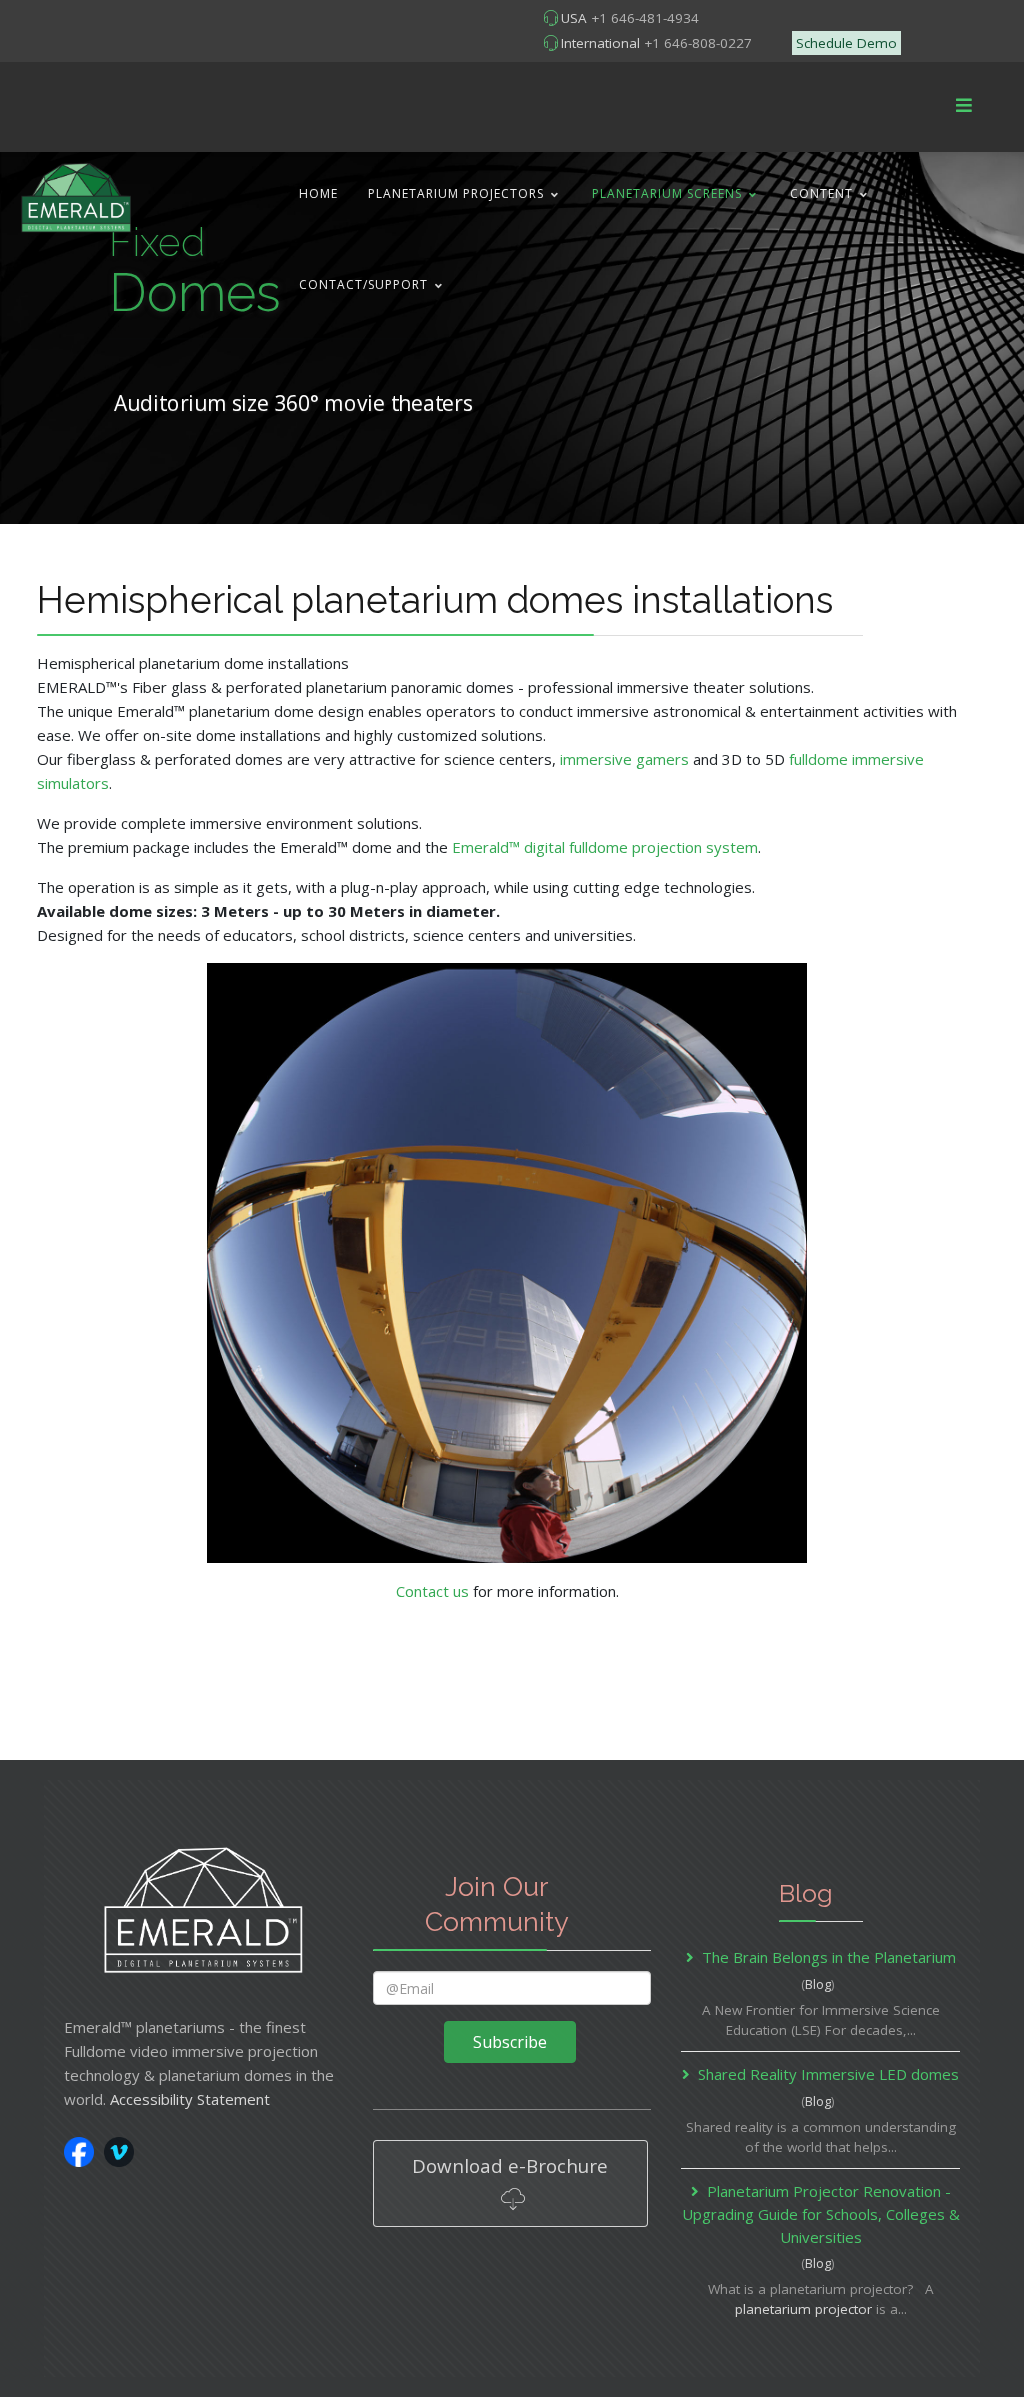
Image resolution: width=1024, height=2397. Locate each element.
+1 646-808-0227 (698, 43)
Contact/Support (363, 284)
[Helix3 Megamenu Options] (964, 105)
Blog (818, 1984)
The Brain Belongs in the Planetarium (829, 1957)
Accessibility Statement (190, 2099)
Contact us (432, 1591)
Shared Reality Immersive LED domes (828, 2074)
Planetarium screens (667, 193)
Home (318, 193)
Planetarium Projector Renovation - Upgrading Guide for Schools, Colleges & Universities (821, 2214)
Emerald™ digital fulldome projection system (605, 847)
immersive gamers (624, 759)
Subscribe (510, 2042)
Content (821, 193)
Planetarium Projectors (456, 193)
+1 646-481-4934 (645, 18)
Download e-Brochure (510, 2165)
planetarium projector (803, 2309)
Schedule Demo (846, 43)
